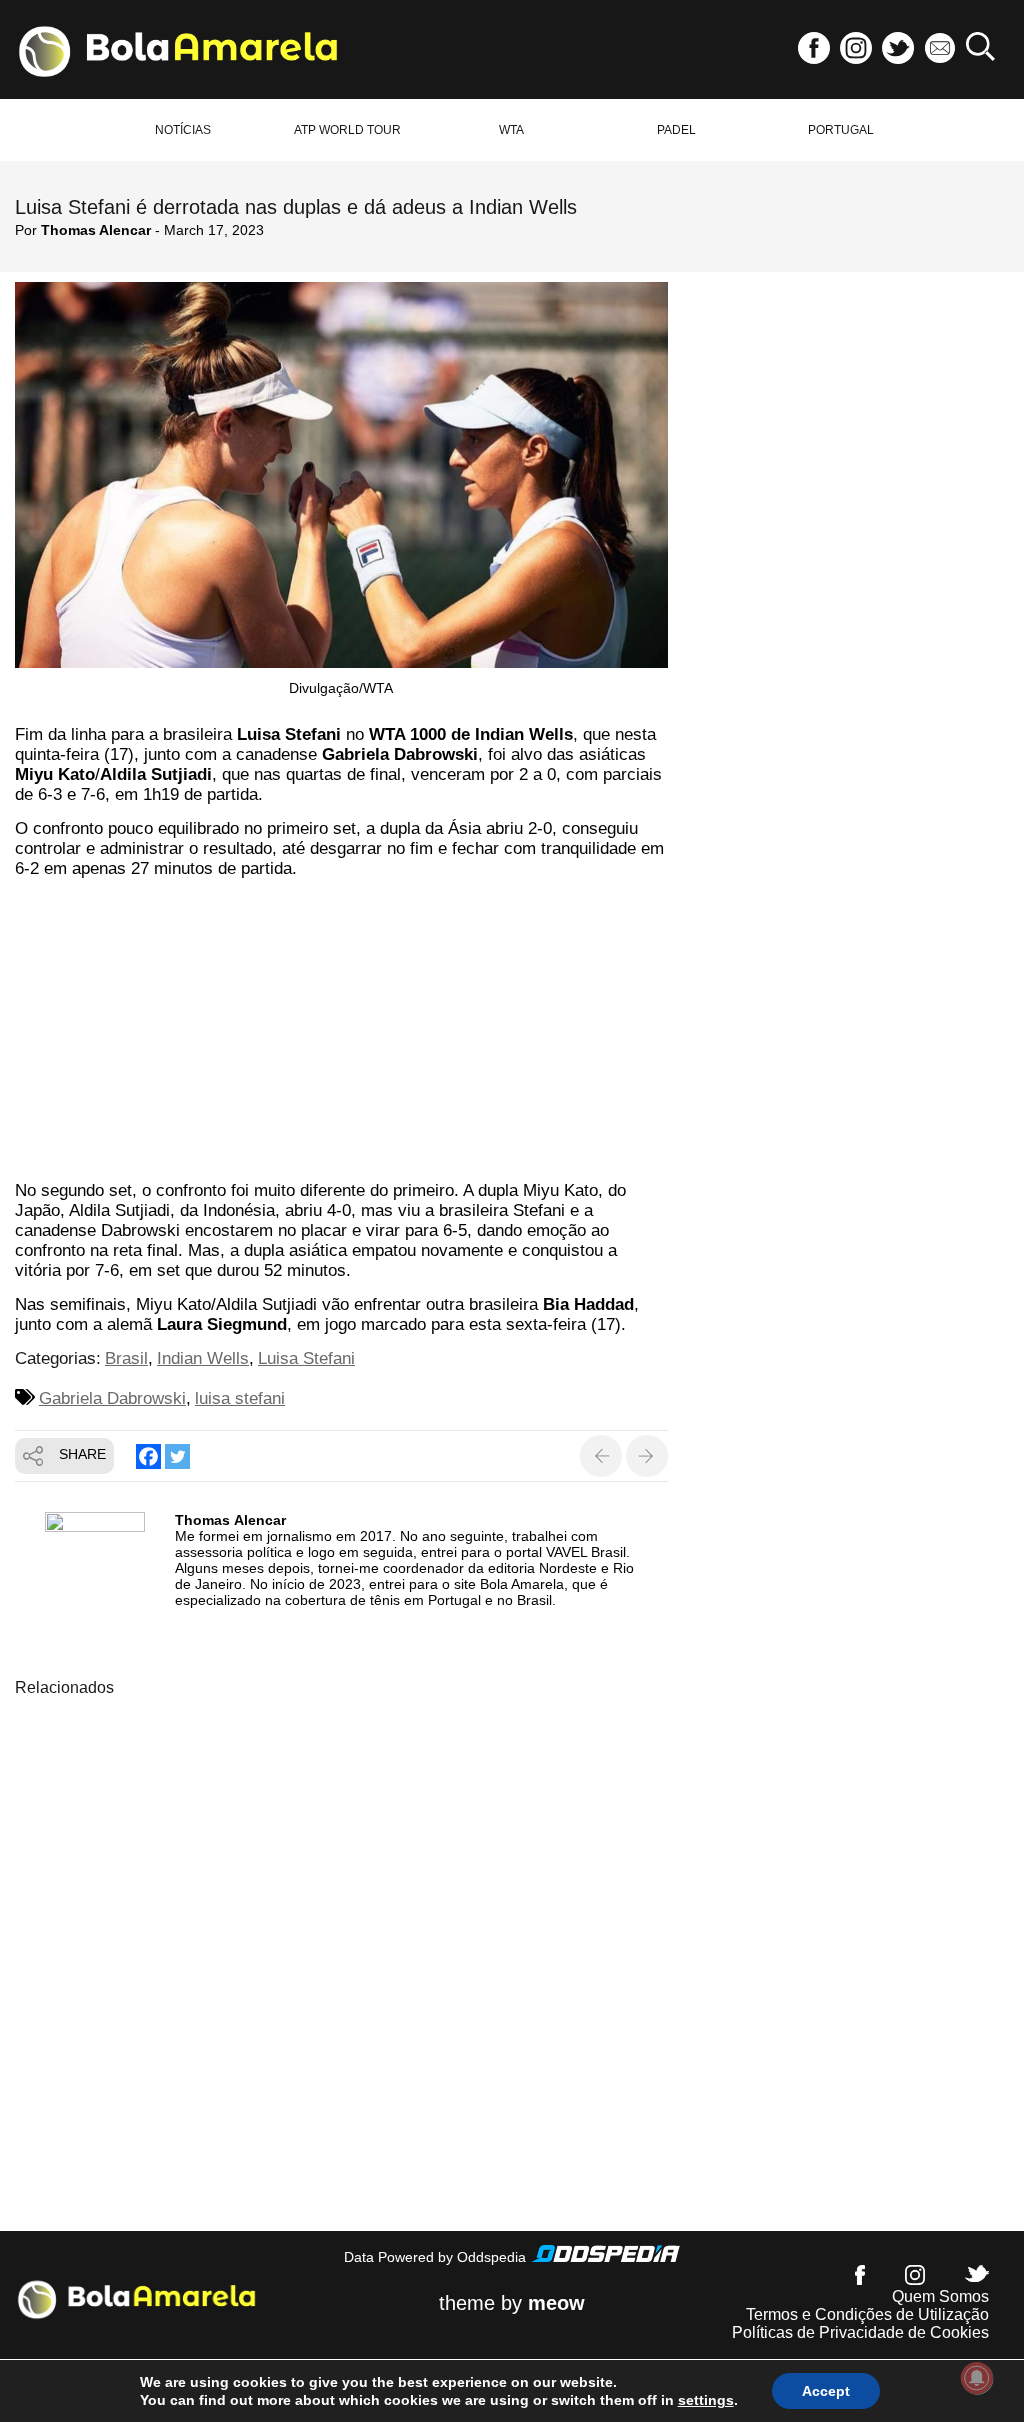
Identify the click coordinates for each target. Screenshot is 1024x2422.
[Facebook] (148, 1456)
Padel (676, 130)
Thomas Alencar (96, 230)
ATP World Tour (347, 130)
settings (706, 2400)
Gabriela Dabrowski (112, 1398)
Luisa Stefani (306, 1358)
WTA (511, 130)
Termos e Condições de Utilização (867, 2314)
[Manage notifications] (977, 2378)
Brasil (126, 1358)
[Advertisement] (341, 1033)
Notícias (183, 130)
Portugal (841, 130)
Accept (826, 2391)
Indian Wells (203, 1358)
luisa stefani (240, 1398)
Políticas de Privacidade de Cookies (860, 2332)
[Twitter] (177, 1456)
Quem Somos (940, 2296)
